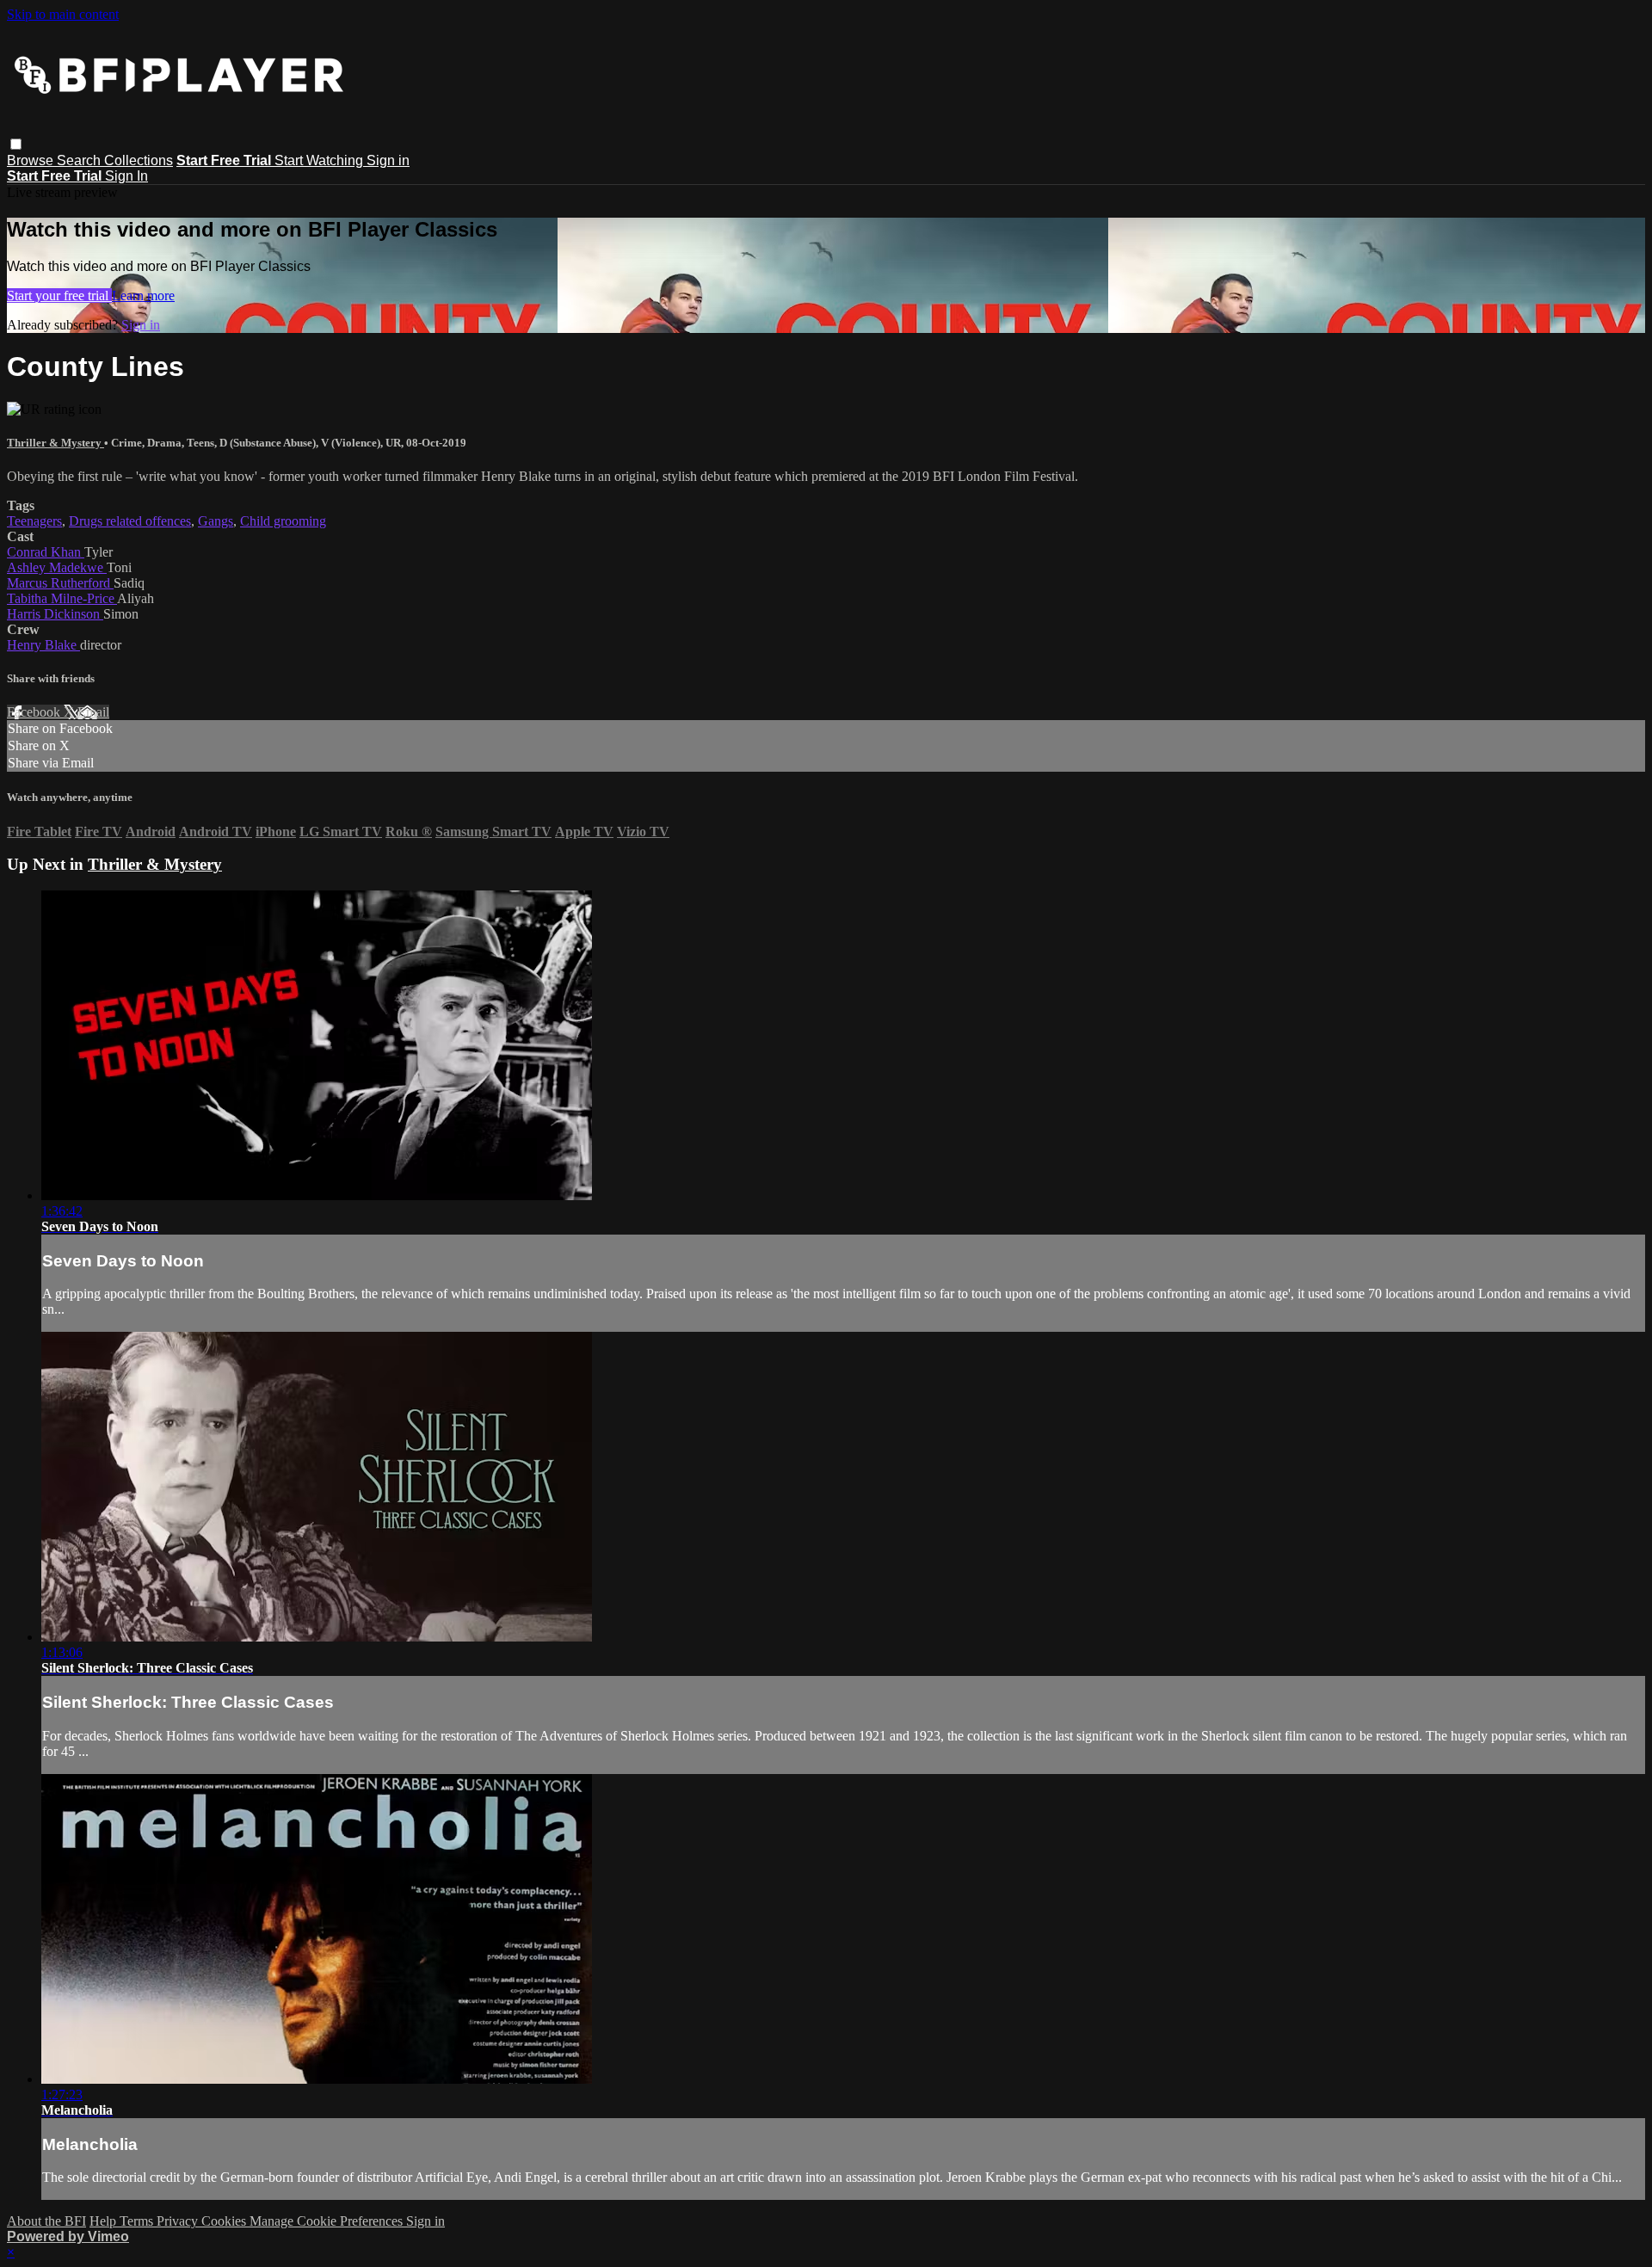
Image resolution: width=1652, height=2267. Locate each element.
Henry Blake (43, 645)
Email (93, 712)
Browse (32, 160)
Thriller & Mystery (55, 443)
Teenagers (34, 521)
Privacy (179, 2221)
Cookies (225, 2221)
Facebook (35, 712)
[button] (16, 144)
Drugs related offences (130, 521)
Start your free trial (59, 296)
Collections (139, 160)
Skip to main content (63, 14)
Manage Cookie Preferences (328, 2221)
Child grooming (283, 521)
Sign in (388, 160)
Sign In (126, 176)
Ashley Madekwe (57, 567)
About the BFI (46, 2221)
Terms (138, 2221)
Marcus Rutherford (60, 583)
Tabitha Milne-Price (62, 598)
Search (80, 160)
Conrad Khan (46, 552)
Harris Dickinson (55, 614)
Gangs (216, 521)
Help (105, 2221)
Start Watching (321, 160)
